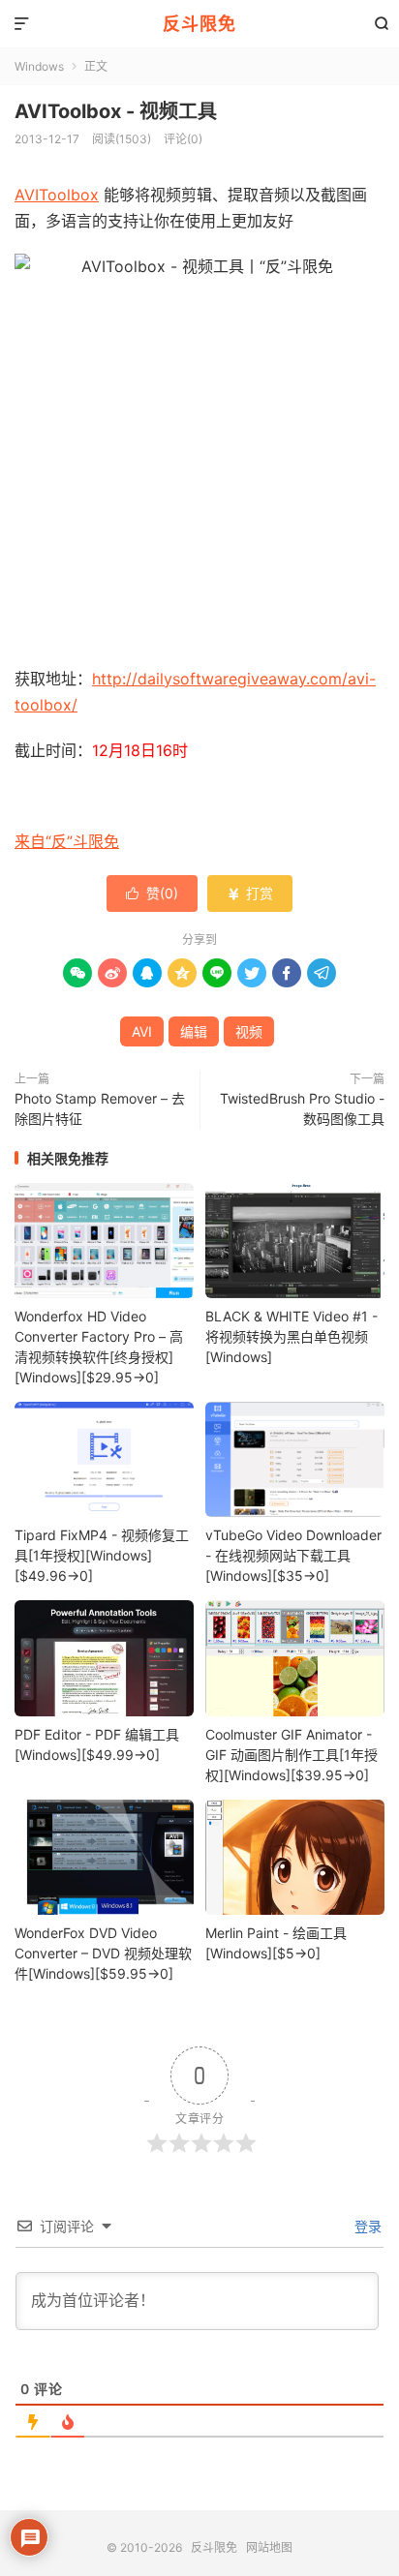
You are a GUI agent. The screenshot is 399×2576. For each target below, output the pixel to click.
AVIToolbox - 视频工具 (116, 111)
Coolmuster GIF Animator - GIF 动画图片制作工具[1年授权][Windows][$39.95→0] (292, 1755)
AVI (142, 1031)
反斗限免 (199, 24)
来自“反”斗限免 (67, 841)
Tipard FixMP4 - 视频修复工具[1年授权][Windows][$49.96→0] (102, 1555)
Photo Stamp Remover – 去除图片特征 (100, 1108)
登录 (366, 2226)
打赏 (250, 893)
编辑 (194, 1031)
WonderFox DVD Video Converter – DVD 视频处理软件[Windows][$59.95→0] (103, 1953)
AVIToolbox (57, 195)
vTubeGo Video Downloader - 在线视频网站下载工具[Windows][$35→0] (293, 1555)
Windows (39, 66)
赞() (152, 893)
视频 (249, 1031)
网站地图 (269, 2547)
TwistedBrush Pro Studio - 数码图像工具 (302, 1108)
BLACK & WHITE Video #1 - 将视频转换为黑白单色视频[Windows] (292, 1336)
